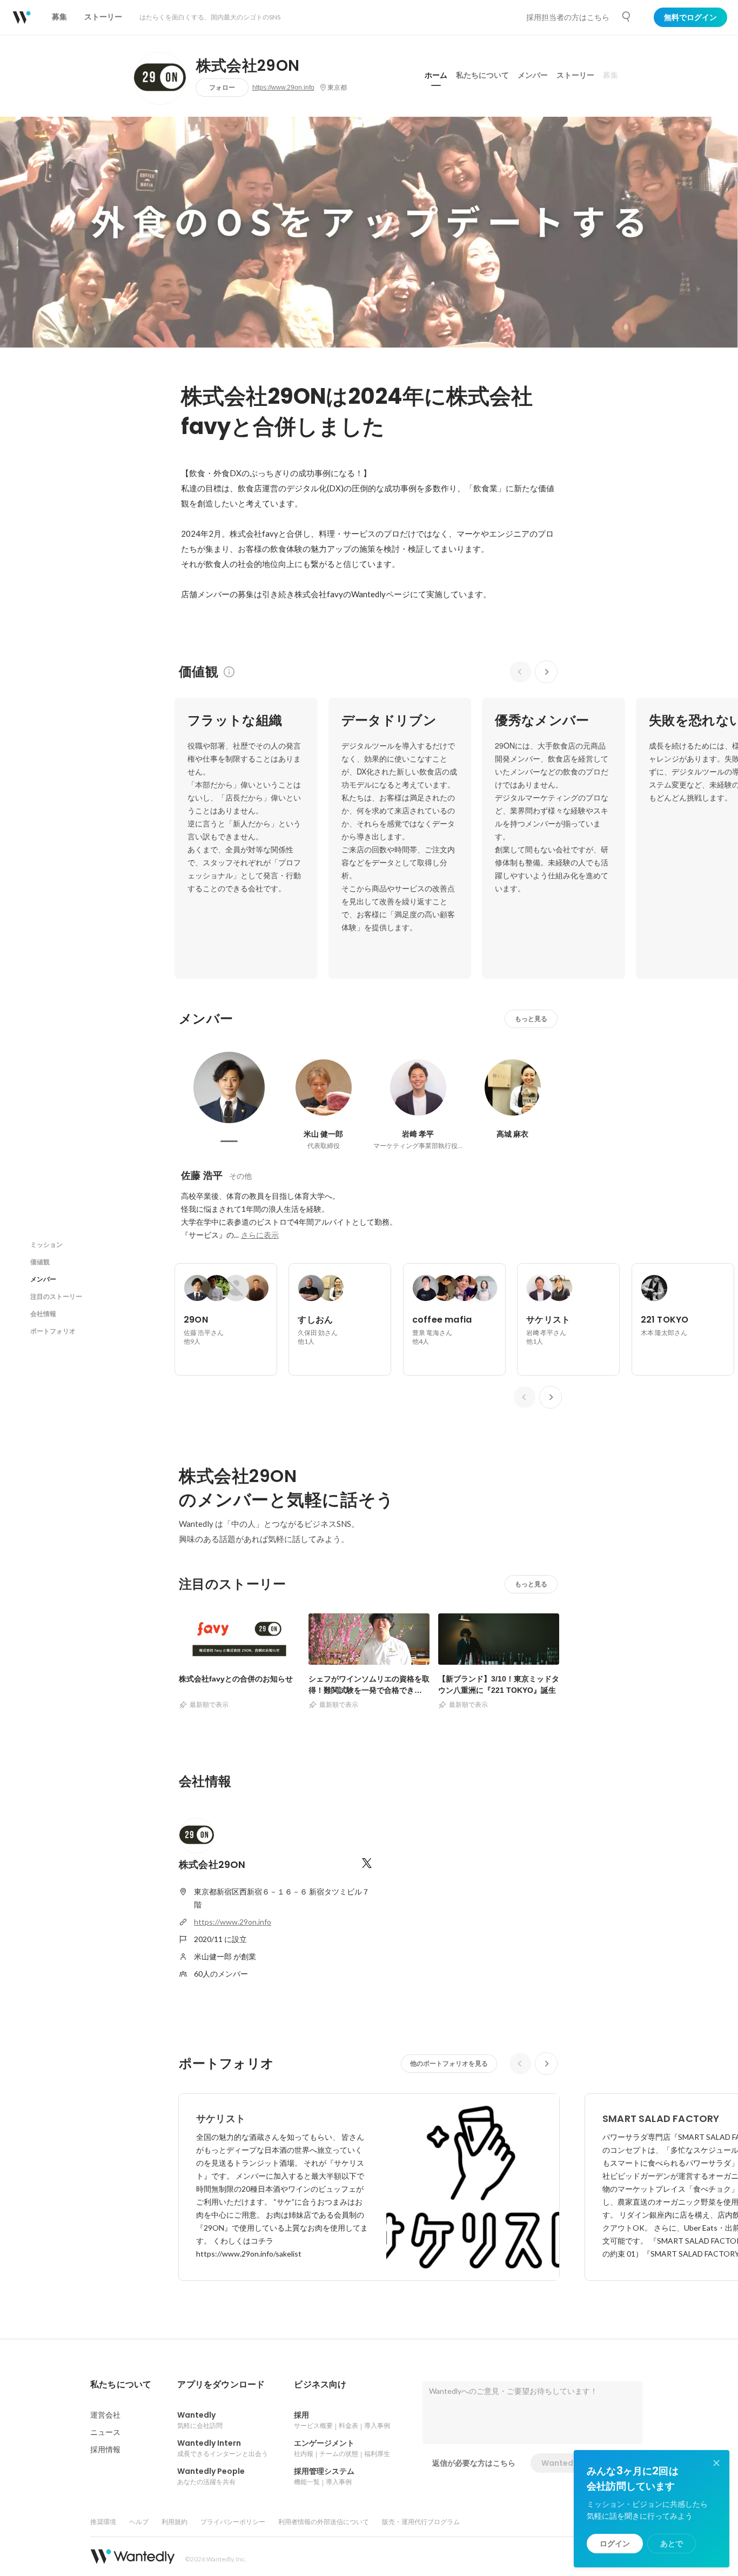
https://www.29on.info (283, 88)
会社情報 (43, 1314)
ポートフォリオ (53, 1331)
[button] (121, 2385)
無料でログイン (690, 17)
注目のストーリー (56, 1296)
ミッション (46, 1244)
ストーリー (575, 75)
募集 (610, 75)
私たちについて (482, 75)
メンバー (533, 75)
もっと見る (531, 1019)
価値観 (40, 1262)
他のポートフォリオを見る (449, 2063)
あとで (672, 2544)
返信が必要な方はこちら (474, 2463)
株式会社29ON (248, 66)
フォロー (222, 87)
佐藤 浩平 (202, 1175)
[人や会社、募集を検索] (627, 17)
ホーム (436, 75)
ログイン (615, 2544)
